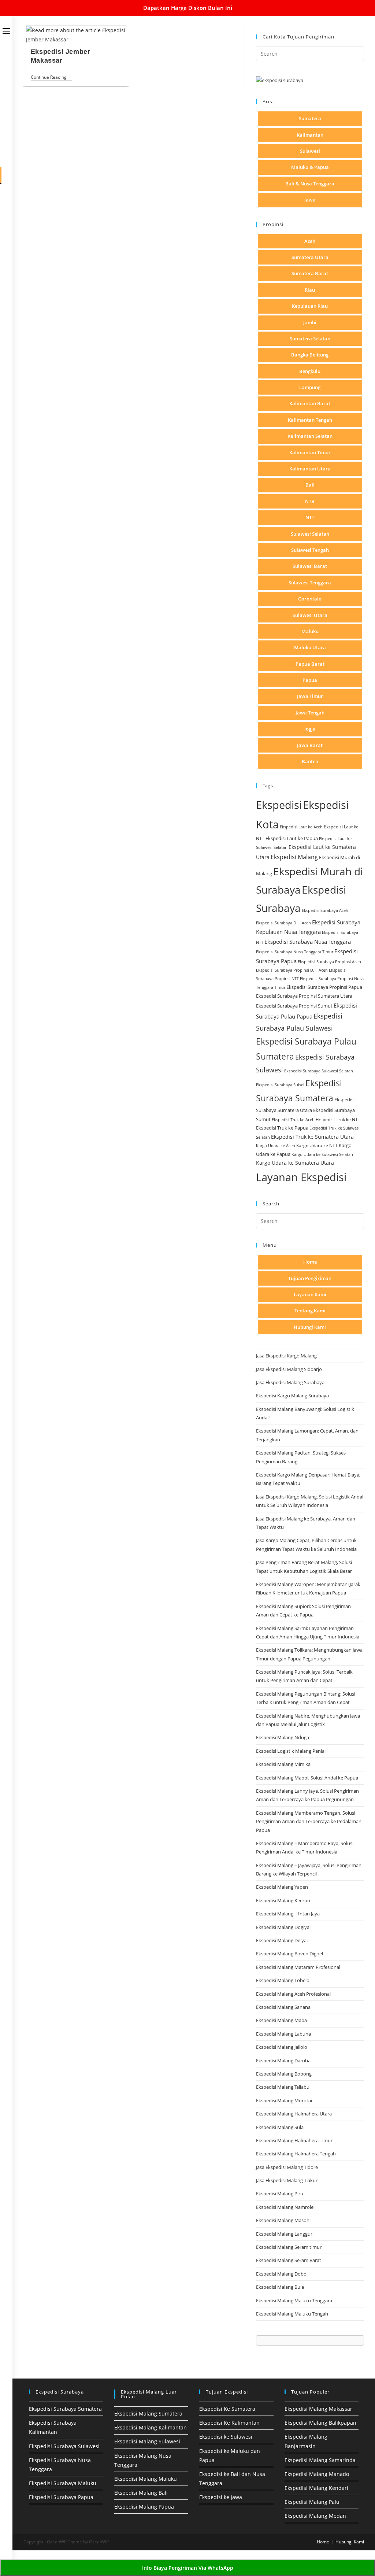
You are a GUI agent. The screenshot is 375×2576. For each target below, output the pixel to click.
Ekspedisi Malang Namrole (285, 2207)
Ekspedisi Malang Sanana (283, 2007)
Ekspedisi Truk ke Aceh (293, 1119)
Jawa (310, 200)
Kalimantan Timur (310, 452)
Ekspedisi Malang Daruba (283, 2061)
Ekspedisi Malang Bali (141, 2493)
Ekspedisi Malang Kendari (316, 2488)
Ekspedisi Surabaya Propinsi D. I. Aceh (292, 970)
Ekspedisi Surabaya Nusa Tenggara (308, 942)
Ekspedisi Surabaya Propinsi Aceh (329, 962)
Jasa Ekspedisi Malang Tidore (287, 2167)
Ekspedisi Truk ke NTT (338, 1119)
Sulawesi (310, 151)
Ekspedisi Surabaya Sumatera (65, 2409)
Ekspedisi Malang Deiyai (282, 1940)
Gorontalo (310, 599)
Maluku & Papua (310, 167)
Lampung (310, 387)
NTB (310, 501)
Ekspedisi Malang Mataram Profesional (298, 1967)
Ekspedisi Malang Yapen (282, 1887)
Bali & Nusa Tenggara (310, 184)
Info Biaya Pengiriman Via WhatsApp (188, 2568)
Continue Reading (51, 78)
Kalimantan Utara (310, 469)
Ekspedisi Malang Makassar (318, 2409)
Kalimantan (310, 135)
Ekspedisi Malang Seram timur (289, 2247)
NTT (310, 517)
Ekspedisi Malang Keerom (284, 1900)
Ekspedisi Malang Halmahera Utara (294, 2114)
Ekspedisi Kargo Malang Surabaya (292, 1396)
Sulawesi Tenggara (310, 583)
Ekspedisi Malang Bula (280, 2287)
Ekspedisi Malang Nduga (283, 1737)
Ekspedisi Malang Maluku (146, 2479)
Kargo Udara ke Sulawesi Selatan (322, 1154)
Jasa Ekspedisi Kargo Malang (287, 1356)
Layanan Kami (310, 1294)
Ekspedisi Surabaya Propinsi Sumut (294, 1006)
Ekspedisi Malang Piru (280, 2194)
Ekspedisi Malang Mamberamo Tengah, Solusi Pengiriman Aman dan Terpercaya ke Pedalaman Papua (309, 1821)
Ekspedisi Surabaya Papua (61, 2497)
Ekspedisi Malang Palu (312, 2502)
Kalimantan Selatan (310, 436)
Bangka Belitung (310, 355)
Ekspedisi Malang (294, 857)
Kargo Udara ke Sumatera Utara (295, 1163)
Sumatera (310, 118)
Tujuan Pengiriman (310, 1278)
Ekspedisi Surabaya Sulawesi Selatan (319, 1071)
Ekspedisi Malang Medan (315, 2516)
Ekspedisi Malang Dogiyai (283, 1927)
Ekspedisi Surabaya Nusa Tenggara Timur (295, 952)
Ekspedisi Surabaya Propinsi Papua (324, 987)
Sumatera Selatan (310, 339)
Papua (310, 680)
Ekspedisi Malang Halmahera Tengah (296, 2154)
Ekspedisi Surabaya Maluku (63, 2483)
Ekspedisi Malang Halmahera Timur (294, 2140)
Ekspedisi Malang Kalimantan (151, 2427)
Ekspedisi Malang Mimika (283, 1764)
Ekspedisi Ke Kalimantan (229, 2423)
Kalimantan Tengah (310, 420)
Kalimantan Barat (310, 403)
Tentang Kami (310, 1311)
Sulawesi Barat (310, 566)
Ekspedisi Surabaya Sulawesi (64, 2446)
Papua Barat (310, 664)
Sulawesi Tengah (310, 550)
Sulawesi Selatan (310, 534)
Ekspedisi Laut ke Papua (292, 838)
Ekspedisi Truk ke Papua (282, 1128)
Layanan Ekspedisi (301, 1177)
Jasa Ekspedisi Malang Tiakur (287, 2180)
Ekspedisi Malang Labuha (283, 2034)
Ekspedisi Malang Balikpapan (320, 2423)
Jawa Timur (310, 696)
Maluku (310, 631)
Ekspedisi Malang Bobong (284, 2074)
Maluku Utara (310, 647)
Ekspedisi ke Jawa (221, 2497)
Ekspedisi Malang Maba (281, 2020)
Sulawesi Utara (310, 615)
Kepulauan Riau (310, 306)
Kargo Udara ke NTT (317, 1145)
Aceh (310, 241)
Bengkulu (310, 371)
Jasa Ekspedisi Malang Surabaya (290, 1382)
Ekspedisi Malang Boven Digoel (289, 1954)
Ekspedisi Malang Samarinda (320, 2460)
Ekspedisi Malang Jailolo (282, 2047)
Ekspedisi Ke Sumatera (227, 2409)
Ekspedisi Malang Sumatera (148, 2414)
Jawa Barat (310, 745)
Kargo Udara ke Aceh (276, 1145)
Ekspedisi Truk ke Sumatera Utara (312, 1137)
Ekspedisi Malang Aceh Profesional (293, 1994)
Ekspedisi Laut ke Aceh (301, 827)
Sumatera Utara (310, 257)
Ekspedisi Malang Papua (144, 2507)
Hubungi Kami (310, 1327)
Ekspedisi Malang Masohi (283, 2220)
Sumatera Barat (310, 273)
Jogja (310, 729)
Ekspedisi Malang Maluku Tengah (292, 2314)
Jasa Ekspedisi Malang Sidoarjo (289, 1369)
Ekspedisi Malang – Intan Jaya (288, 1914)
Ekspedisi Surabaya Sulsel (280, 1085)
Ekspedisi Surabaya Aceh (325, 910)
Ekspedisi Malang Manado (317, 2474)
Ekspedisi (279, 805)
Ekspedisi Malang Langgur (284, 2234)
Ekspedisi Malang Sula (280, 2127)
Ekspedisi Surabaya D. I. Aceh (283, 923)
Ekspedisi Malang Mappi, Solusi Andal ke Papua (307, 1778)
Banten (310, 761)
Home (310, 1262)
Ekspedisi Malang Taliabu (283, 2087)
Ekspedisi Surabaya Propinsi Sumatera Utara (304, 996)
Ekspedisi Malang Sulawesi (147, 2441)
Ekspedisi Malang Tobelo (283, 1980)
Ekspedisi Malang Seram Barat (289, 2260)
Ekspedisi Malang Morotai (284, 2100)
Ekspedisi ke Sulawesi (226, 2437)
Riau (310, 290)
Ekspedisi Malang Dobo (281, 2274)
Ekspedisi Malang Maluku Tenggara (294, 2300)
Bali (310, 485)
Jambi (310, 322)
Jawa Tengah (310, 713)
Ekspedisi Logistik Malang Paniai (291, 1751)
